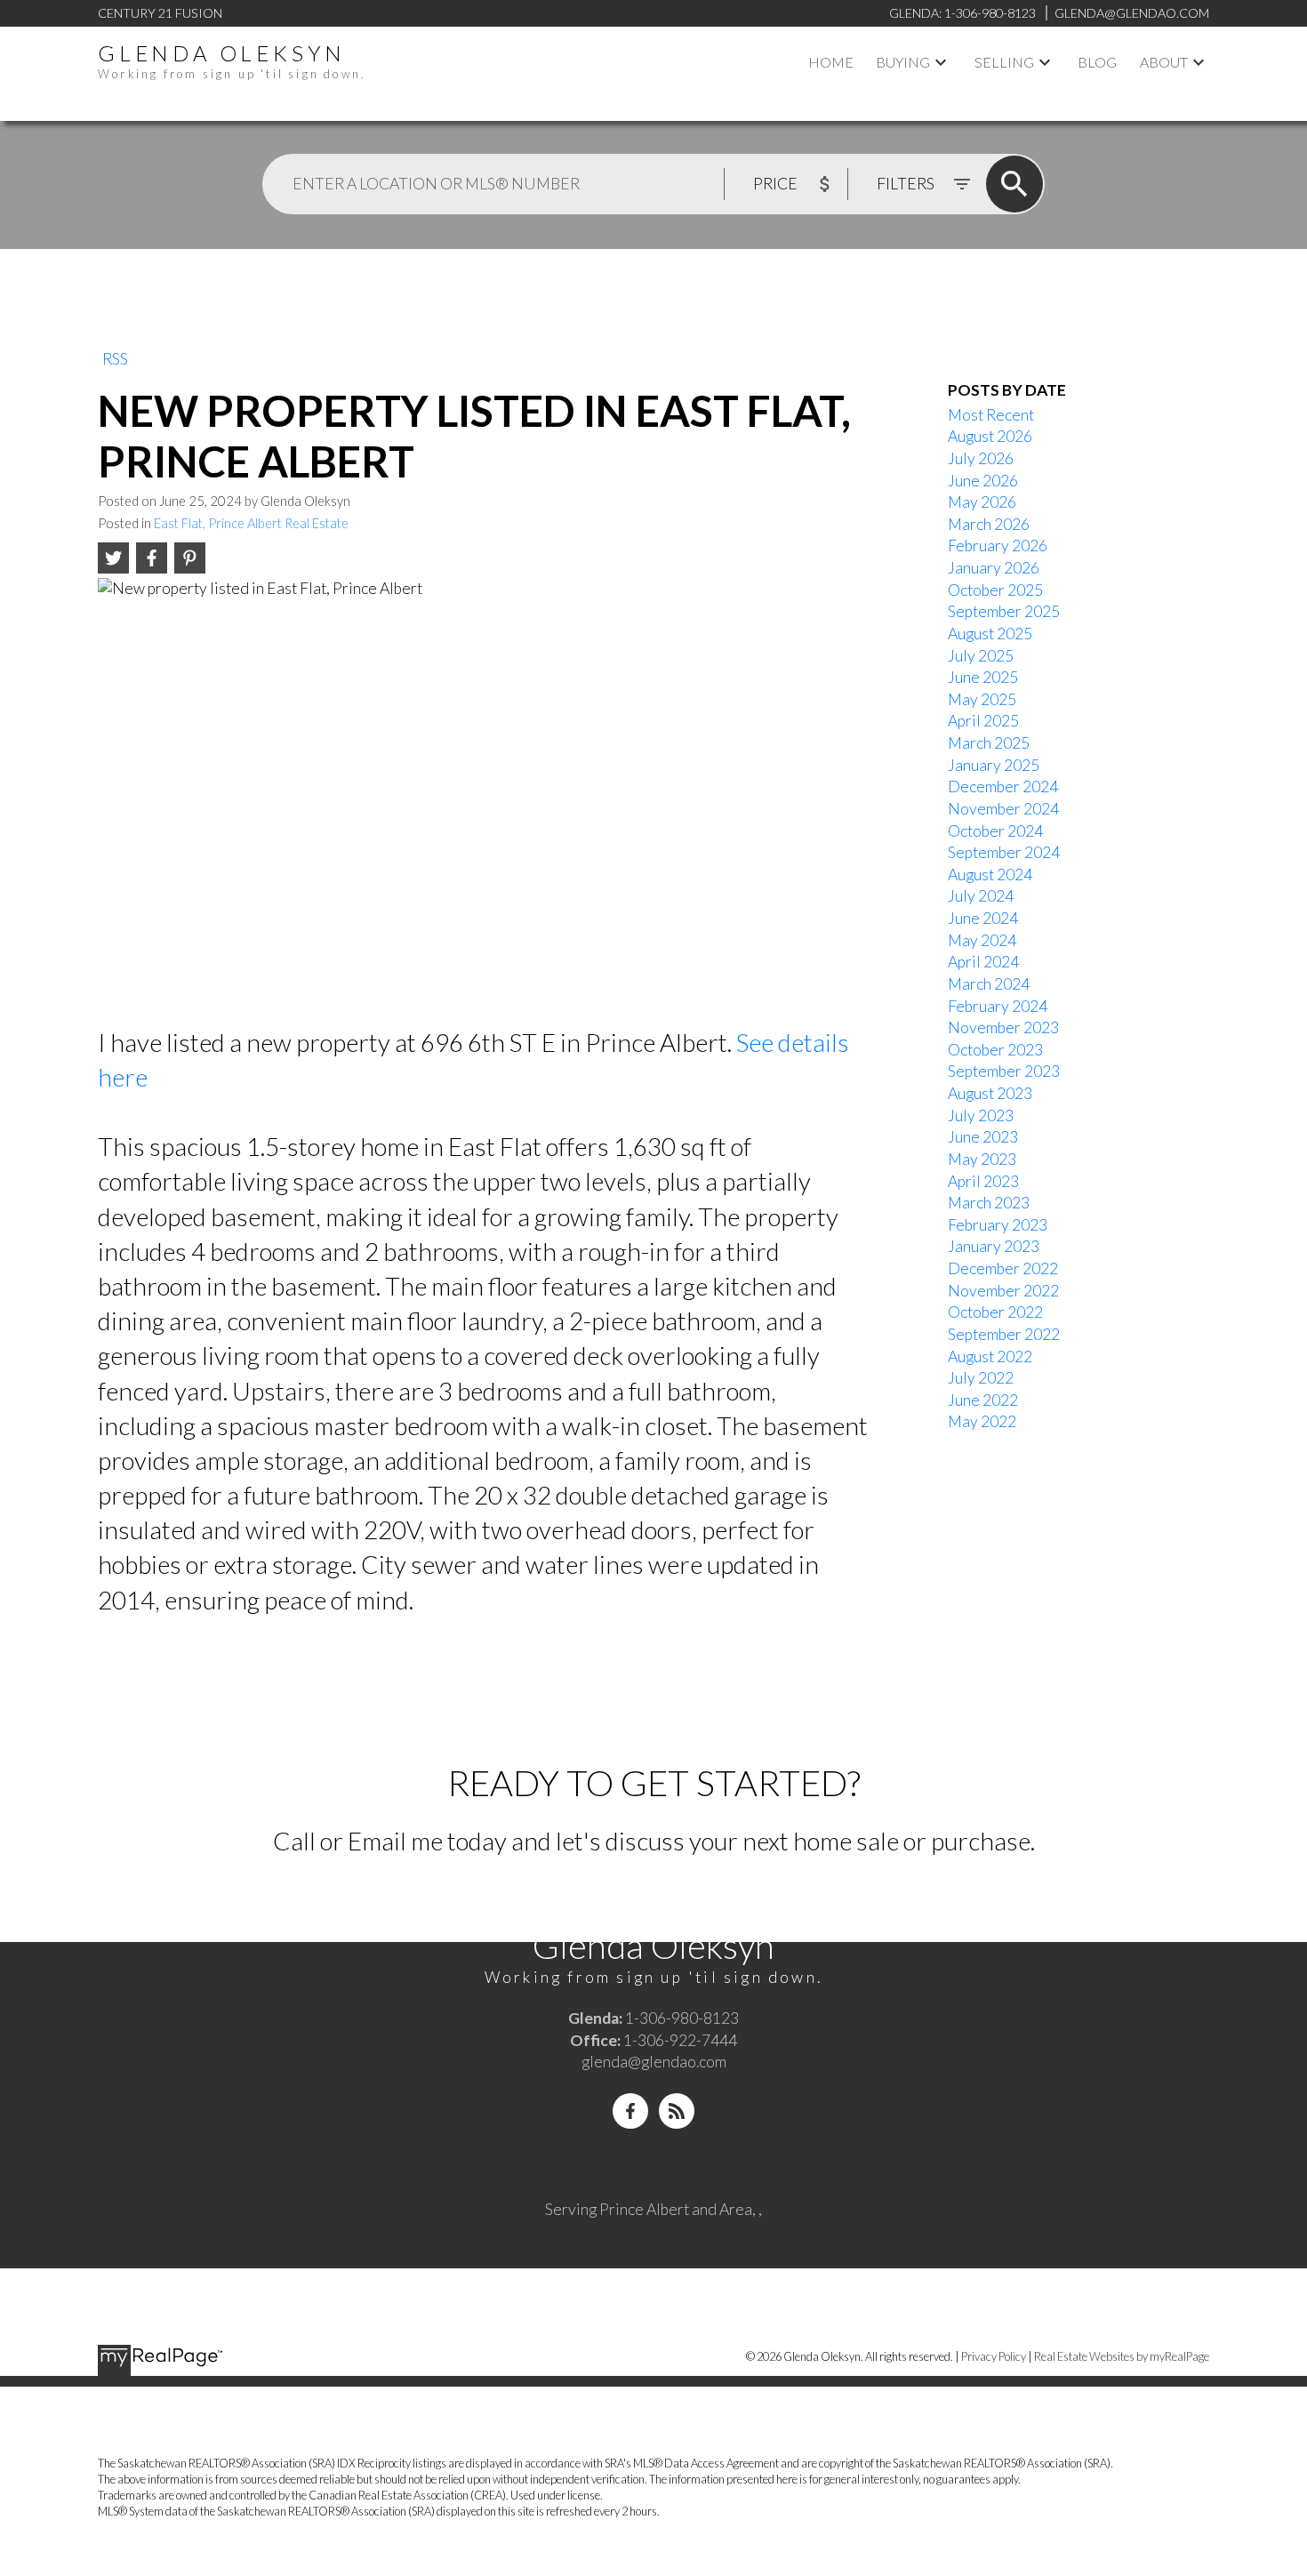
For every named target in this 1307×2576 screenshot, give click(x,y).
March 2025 (989, 743)
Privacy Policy (994, 2356)
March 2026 (989, 524)
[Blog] (677, 2111)
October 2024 (995, 831)
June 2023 (983, 1137)
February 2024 (998, 1006)
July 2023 (981, 1115)
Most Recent (991, 415)
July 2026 (981, 458)
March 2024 (989, 984)
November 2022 (1003, 1291)
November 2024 (1003, 809)
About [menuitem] (1164, 62)
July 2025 (981, 656)
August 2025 (990, 634)
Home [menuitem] (831, 62)
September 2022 (1004, 1334)
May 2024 (982, 940)
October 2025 (995, 590)
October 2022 (995, 1312)
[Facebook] (630, 2111)
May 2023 (982, 1159)
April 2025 (983, 721)
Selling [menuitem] (1004, 62)
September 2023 (1004, 1071)
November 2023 (1003, 1027)
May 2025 (982, 699)
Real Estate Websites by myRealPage (1122, 2356)
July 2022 (981, 1378)
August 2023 (990, 1093)
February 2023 (998, 1225)
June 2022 (983, 1400)
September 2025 (1004, 611)
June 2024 (983, 918)
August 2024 (990, 875)
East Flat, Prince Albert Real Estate (251, 523)
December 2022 (1003, 1268)
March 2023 (989, 1203)
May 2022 (982, 1421)
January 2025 (994, 765)
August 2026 (990, 436)
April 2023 (983, 1181)
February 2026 (998, 546)
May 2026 (982, 502)
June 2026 (983, 481)
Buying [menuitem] (903, 62)
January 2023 (994, 1246)
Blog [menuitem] (1097, 62)
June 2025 (983, 677)
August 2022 (990, 1356)
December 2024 (1003, 786)
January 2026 (994, 568)
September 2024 (1004, 852)
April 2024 (983, 962)
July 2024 (981, 896)
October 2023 (995, 1050)
